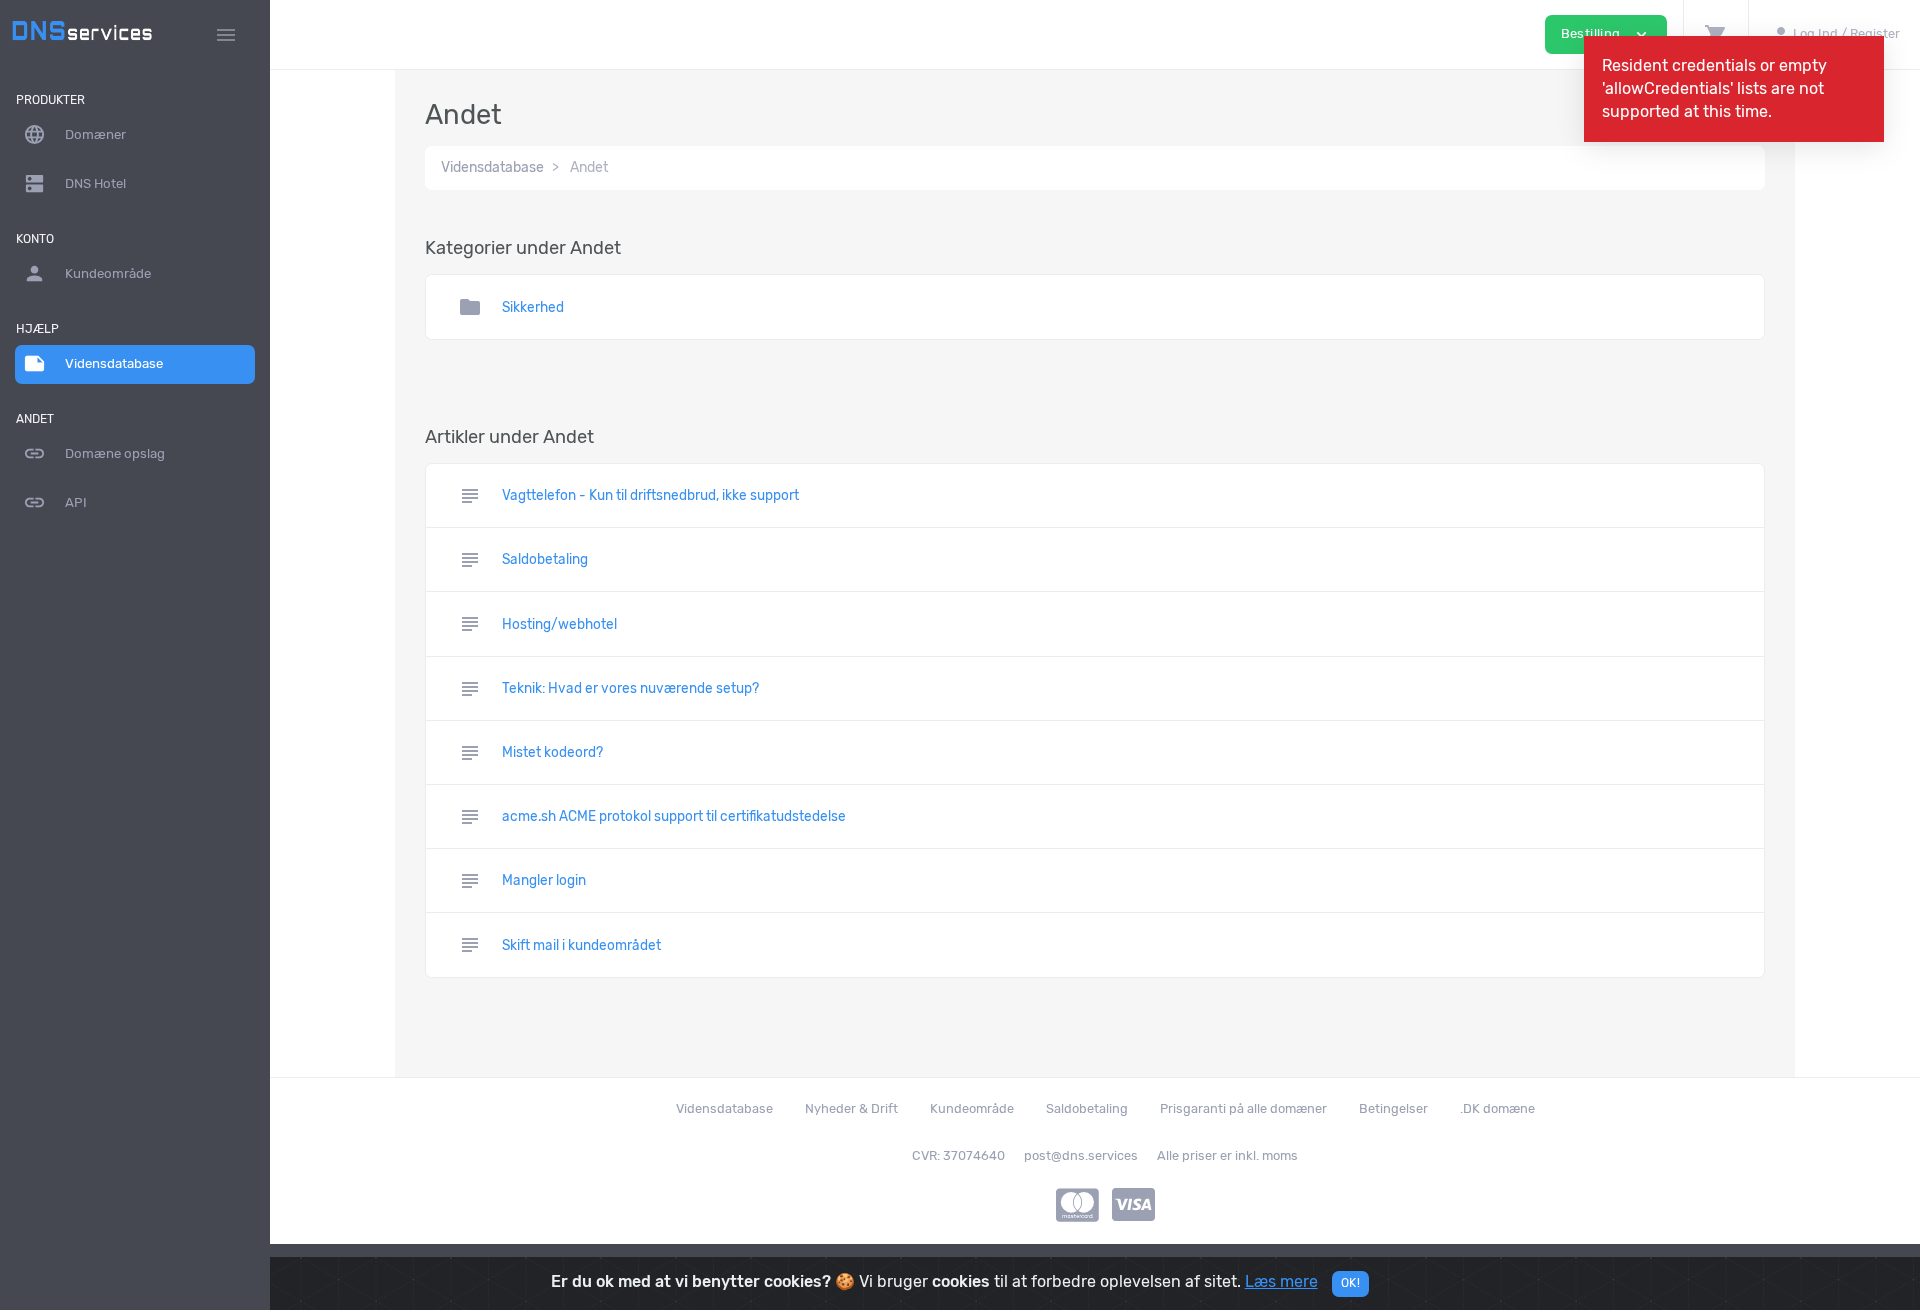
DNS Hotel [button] (74, 183)
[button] (1715, 34)
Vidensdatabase (93, 363)
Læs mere (1281, 1281)
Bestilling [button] (1606, 34)
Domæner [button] (74, 134)
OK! (1350, 1283)
